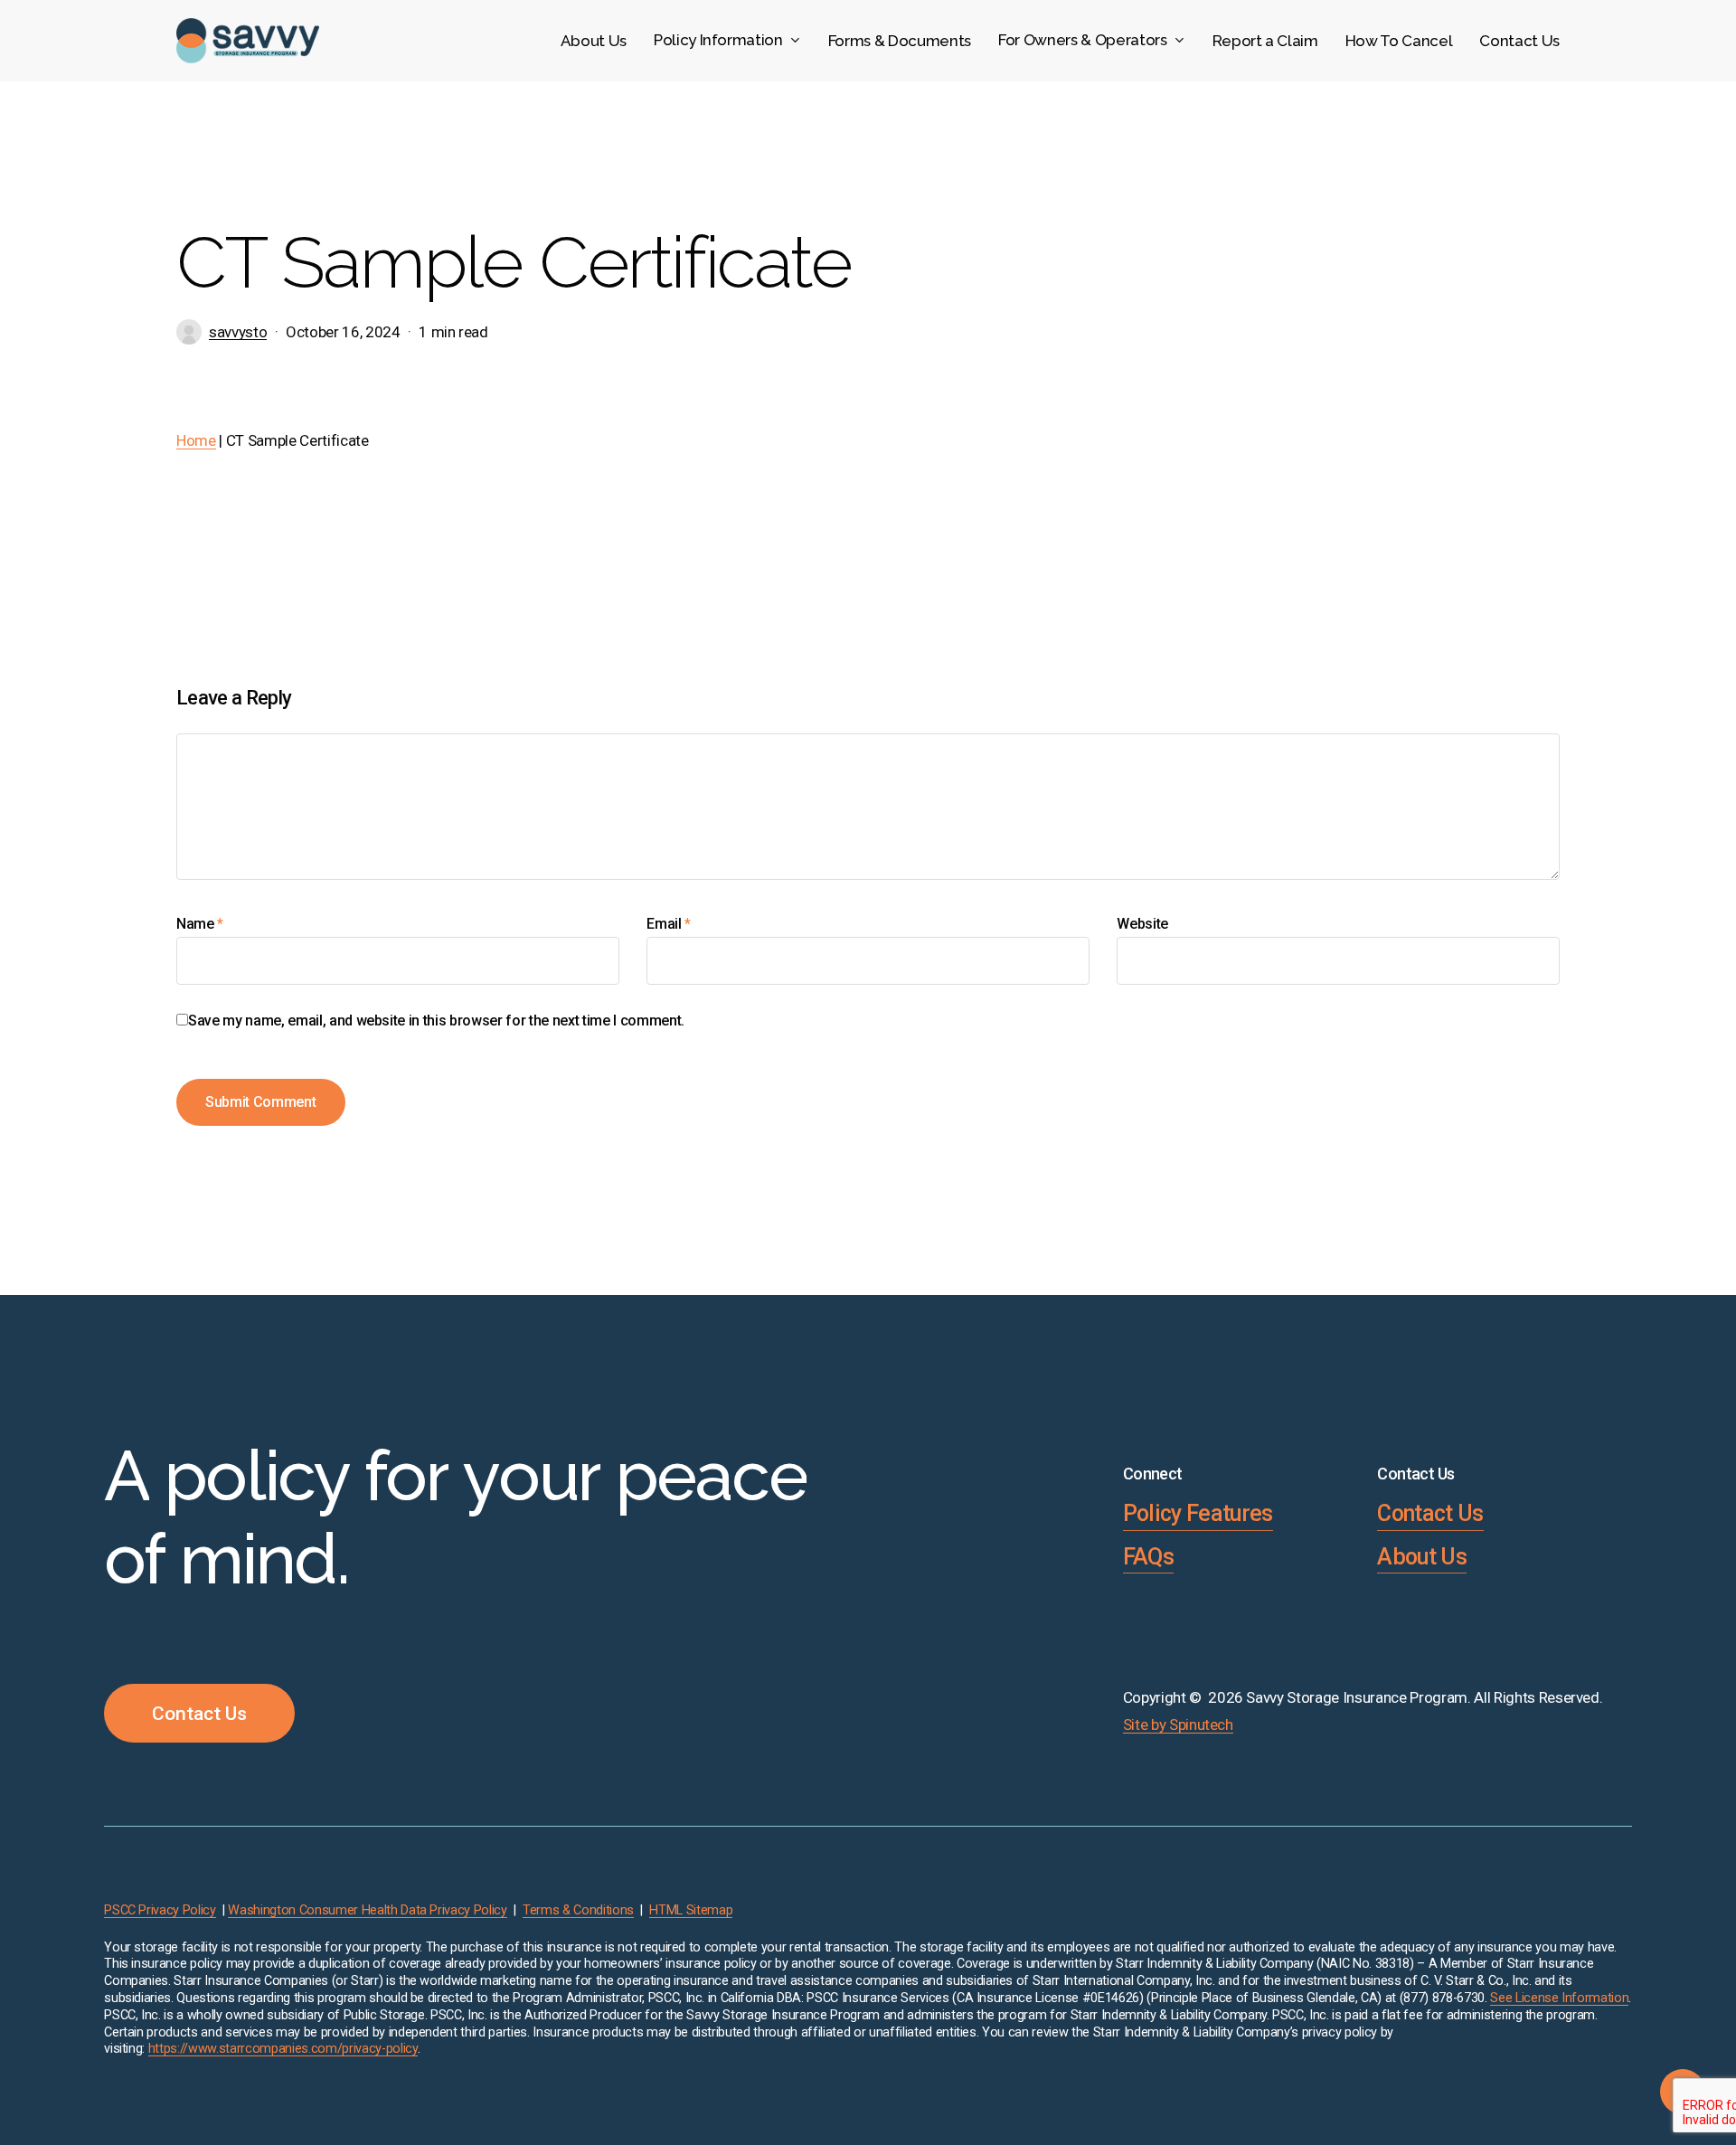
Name (200, 924)
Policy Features (1198, 1513)
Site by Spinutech (1178, 1725)
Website (1142, 924)
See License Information (1559, 1998)
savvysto (238, 332)
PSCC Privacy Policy (160, 1910)
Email (669, 924)
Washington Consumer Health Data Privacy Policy (367, 1910)
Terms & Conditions (578, 1910)
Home (196, 440)
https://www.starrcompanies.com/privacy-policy (283, 2049)
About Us (1422, 1557)
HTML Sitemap (691, 1910)
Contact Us (1430, 1513)
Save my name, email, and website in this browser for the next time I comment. (436, 1021)
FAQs (1148, 1557)
